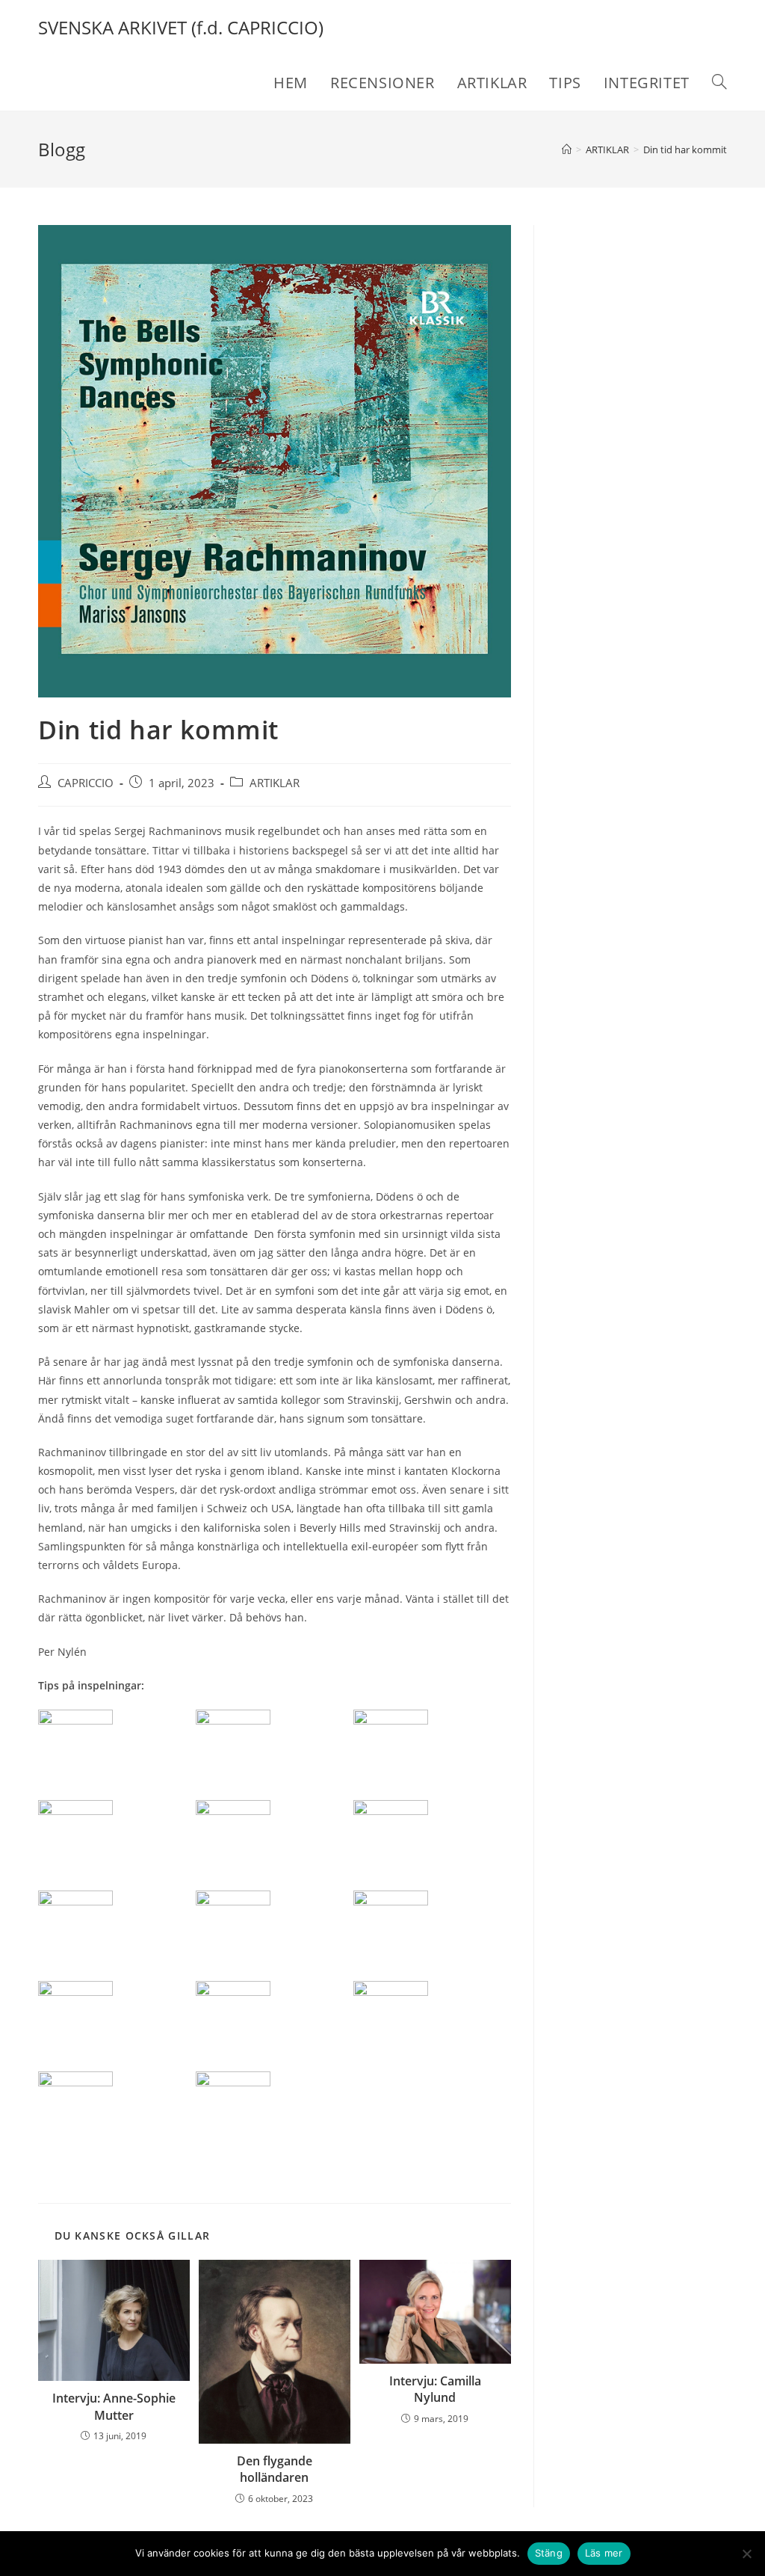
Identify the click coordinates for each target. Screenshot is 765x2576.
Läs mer (604, 2553)
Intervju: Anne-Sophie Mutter (114, 2406)
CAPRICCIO (86, 783)
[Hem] (567, 150)
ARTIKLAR (275, 783)
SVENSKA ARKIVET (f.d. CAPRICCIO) (181, 27)
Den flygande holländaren (275, 2469)
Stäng (549, 2553)
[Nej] (746, 2554)
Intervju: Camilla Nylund (435, 2389)
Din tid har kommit (685, 150)
